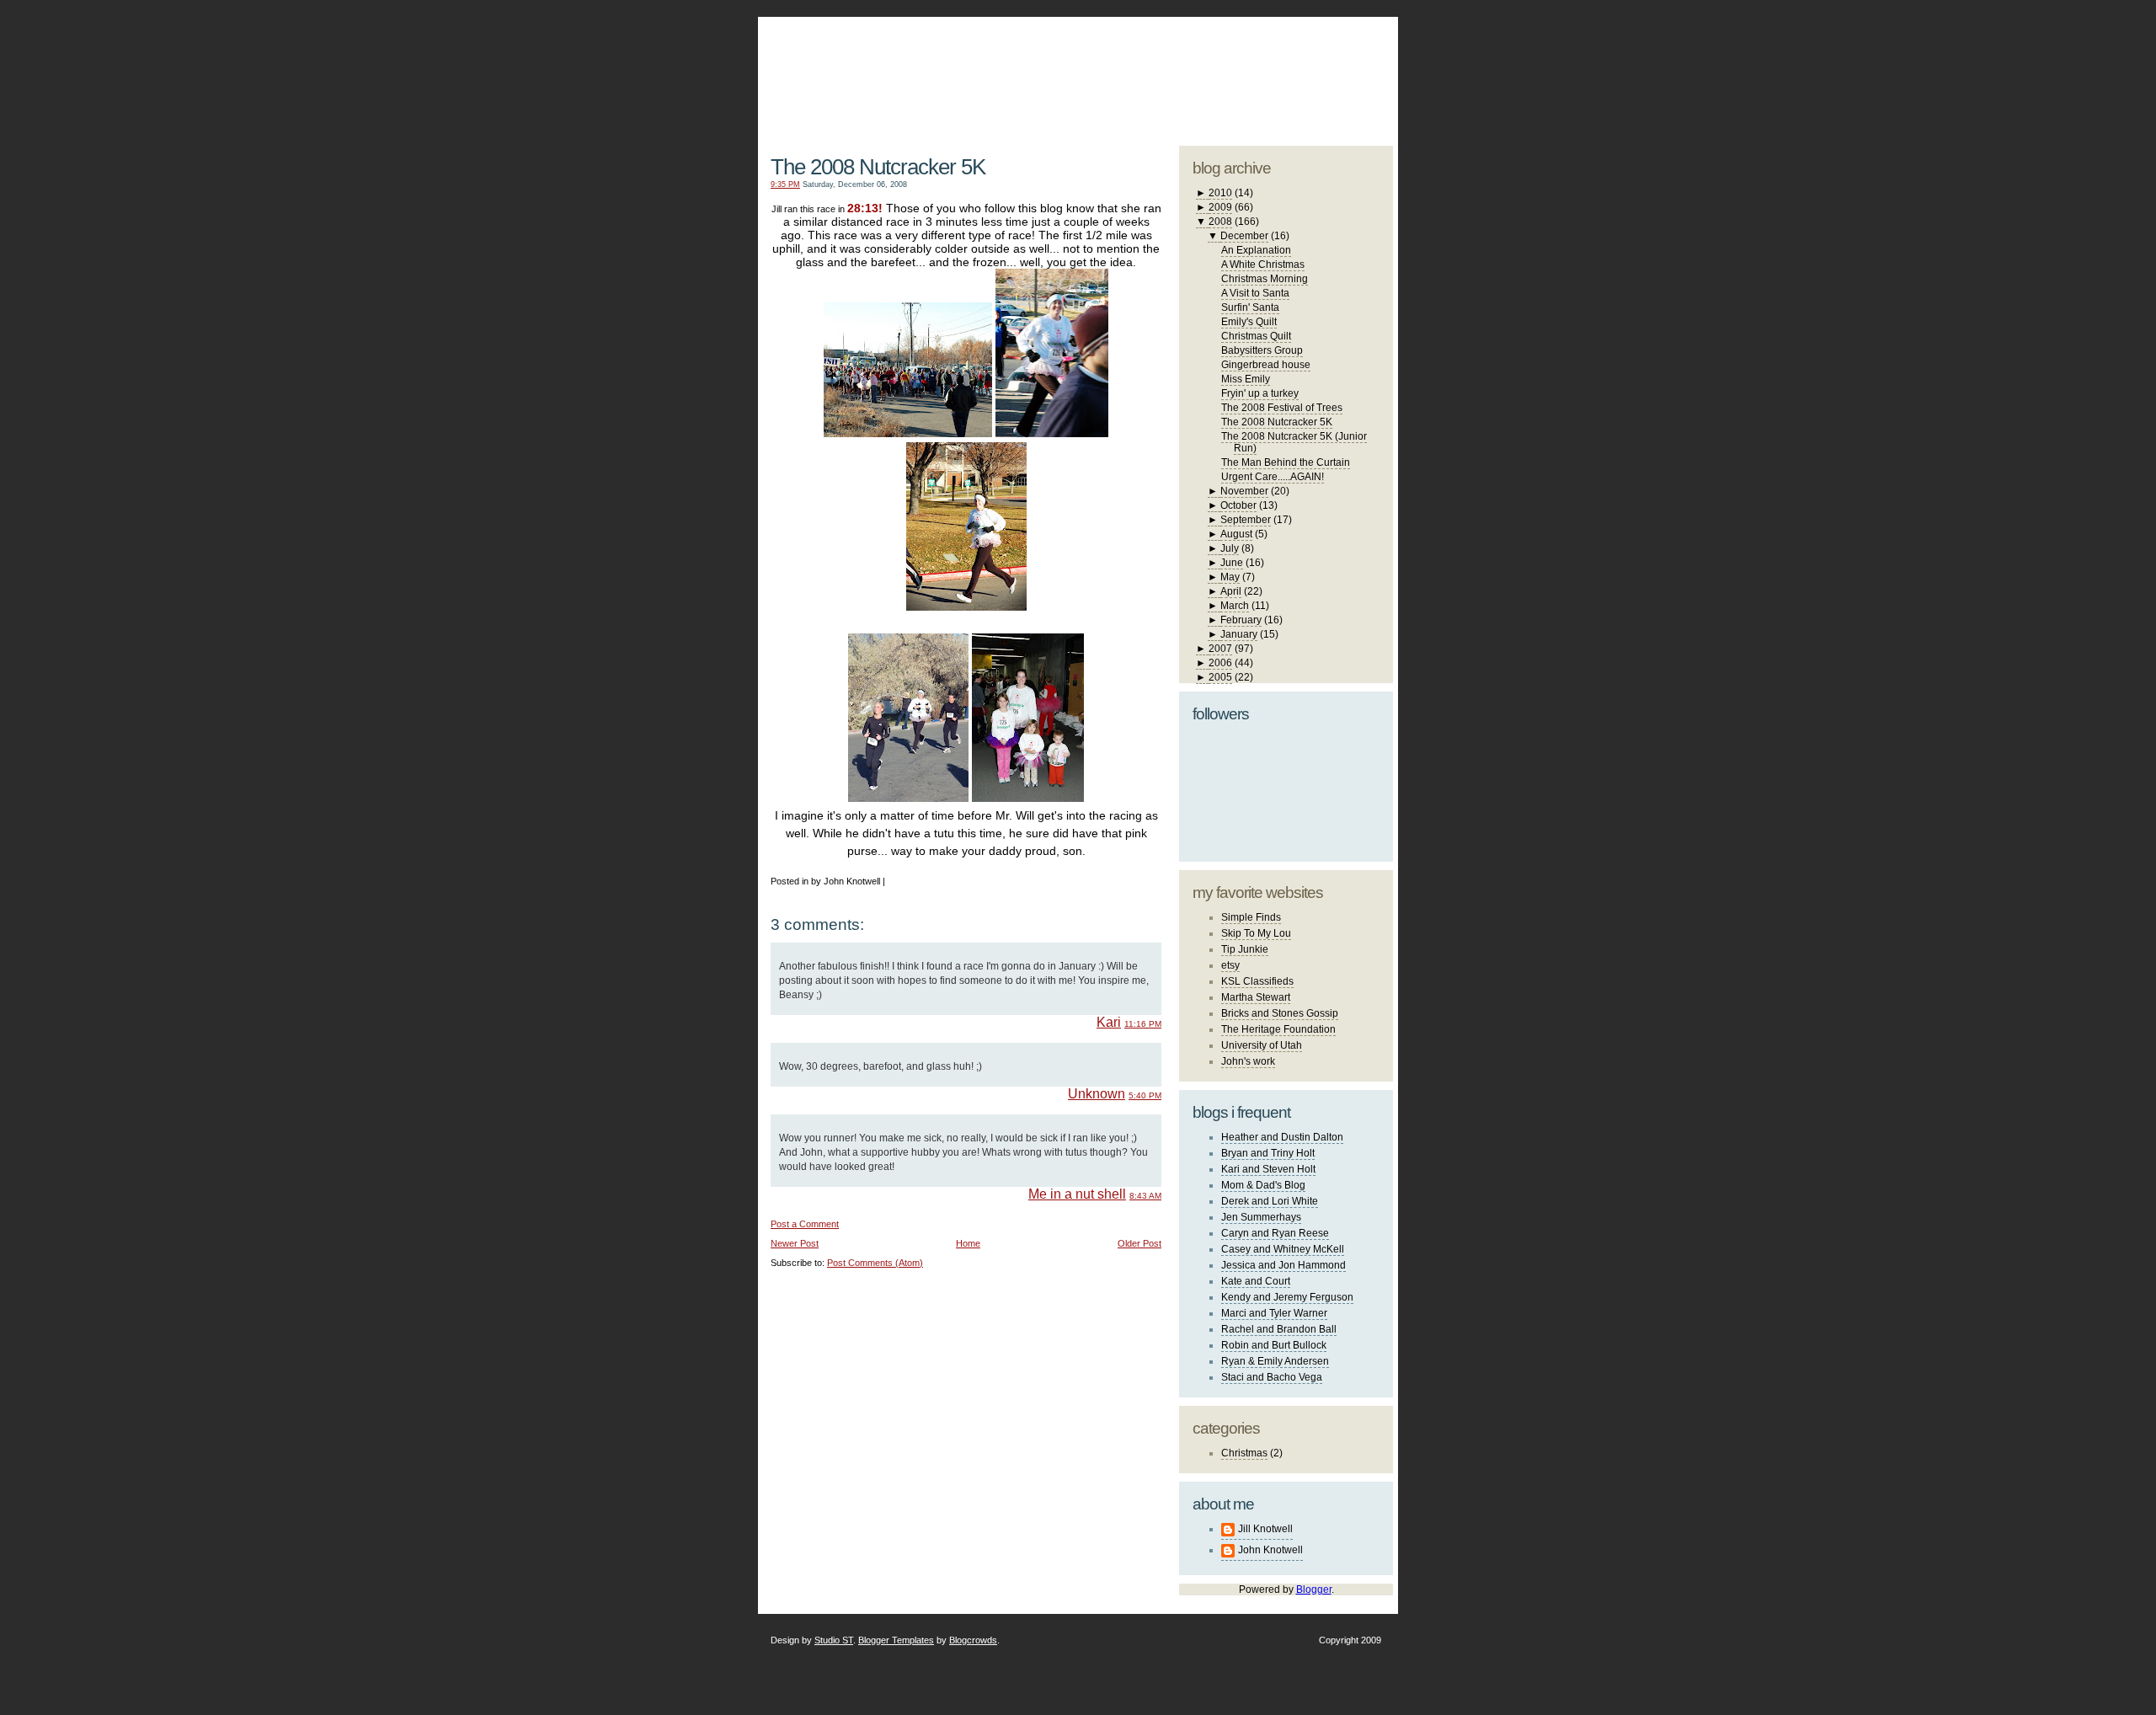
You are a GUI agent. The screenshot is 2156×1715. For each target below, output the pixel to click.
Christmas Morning (1265, 279)
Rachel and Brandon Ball (1279, 1329)
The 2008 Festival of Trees (1282, 408)
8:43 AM (1145, 1196)
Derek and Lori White (1270, 1201)
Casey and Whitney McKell (1283, 1249)
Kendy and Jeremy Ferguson (1287, 1297)
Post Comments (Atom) (875, 1263)
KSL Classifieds (1257, 981)
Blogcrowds (973, 1640)
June (1232, 563)
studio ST (1261, 72)
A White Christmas (1263, 264)
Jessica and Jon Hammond (1283, 1265)
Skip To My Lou (1256, 933)
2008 (1220, 222)
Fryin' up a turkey (1260, 393)
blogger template (1330, 59)
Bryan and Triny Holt (1268, 1153)
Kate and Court (1256, 1281)
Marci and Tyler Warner (1274, 1313)
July (1230, 548)
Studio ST (834, 1640)
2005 (1220, 677)
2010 (1220, 193)
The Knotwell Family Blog (963, 68)
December (1244, 236)
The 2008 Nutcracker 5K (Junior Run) (1294, 442)
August (1236, 534)
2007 (1220, 649)
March (1235, 606)
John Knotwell (1270, 1550)
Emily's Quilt (1249, 322)
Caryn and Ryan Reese (1275, 1233)
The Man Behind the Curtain (1286, 462)
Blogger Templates (896, 1640)
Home (968, 1243)
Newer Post (795, 1243)
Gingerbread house (1266, 365)
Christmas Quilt (1256, 336)
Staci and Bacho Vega (1272, 1377)
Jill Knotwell (1265, 1529)
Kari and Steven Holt (1268, 1169)
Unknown (1097, 1094)
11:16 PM (1143, 1024)
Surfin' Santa (1250, 307)
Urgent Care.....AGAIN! (1273, 477)
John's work (1248, 1061)
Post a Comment (805, 1224)
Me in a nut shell (1077, 1194)
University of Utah (1262, 1045)
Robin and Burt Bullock (1274, 1345)
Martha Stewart (1256, 997)
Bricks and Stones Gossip (1280, 1013)
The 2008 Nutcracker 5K (878, 167)
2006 (1220, 663)
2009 (1220, 207)
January (1239, 634)
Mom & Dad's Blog (1263, 1185)
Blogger (1314, 1589)
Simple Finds (1251, 917)
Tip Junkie (1245, 949)
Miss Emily (1246, 379)
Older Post (1139, 1243)
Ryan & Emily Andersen (1275, 1361)
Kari (1109, 1022)
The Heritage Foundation (1278, 1029)
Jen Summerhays (1261, 1217)
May (1230, 577)
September (1246, 520)
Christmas (1244, 1453)
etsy (1230, 965)
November (1244, 491)
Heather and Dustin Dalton (1282, 1137)
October (1238, 505)
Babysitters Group (1262, 350)
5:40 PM (1145, 1095)
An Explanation (1256, 250)
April (1231, 591)
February (1241, 620)
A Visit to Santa (1255, 293)
